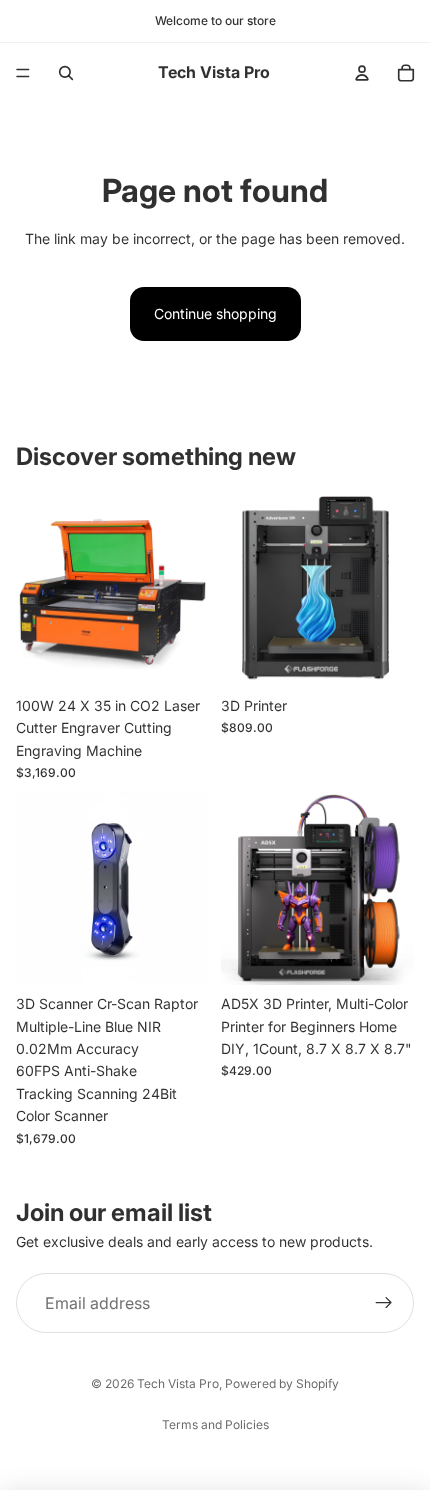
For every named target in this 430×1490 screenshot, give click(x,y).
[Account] (362, 73)
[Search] (66, 73)
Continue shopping (215, 313)
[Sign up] (384, 1303)
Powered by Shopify (282, 1383)
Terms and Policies (215, 1424)
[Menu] (23, 73)
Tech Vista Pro (178, 1383)
